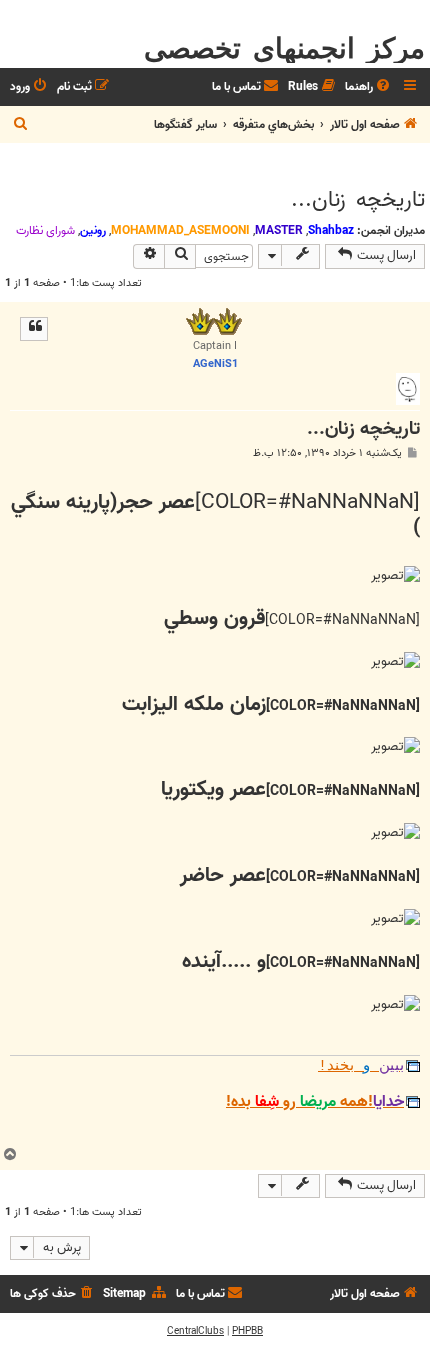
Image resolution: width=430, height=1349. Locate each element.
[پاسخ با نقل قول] (34, 329)
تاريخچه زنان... (358, 200)
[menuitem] (369, 87)
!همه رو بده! (315, 1102)
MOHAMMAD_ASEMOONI (180, 230)
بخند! (361, 1066)
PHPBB (247, 1331)
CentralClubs (195, 1331)
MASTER (279, 230)
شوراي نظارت (45, 231)
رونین (93, 230)
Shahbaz (331, 230)
